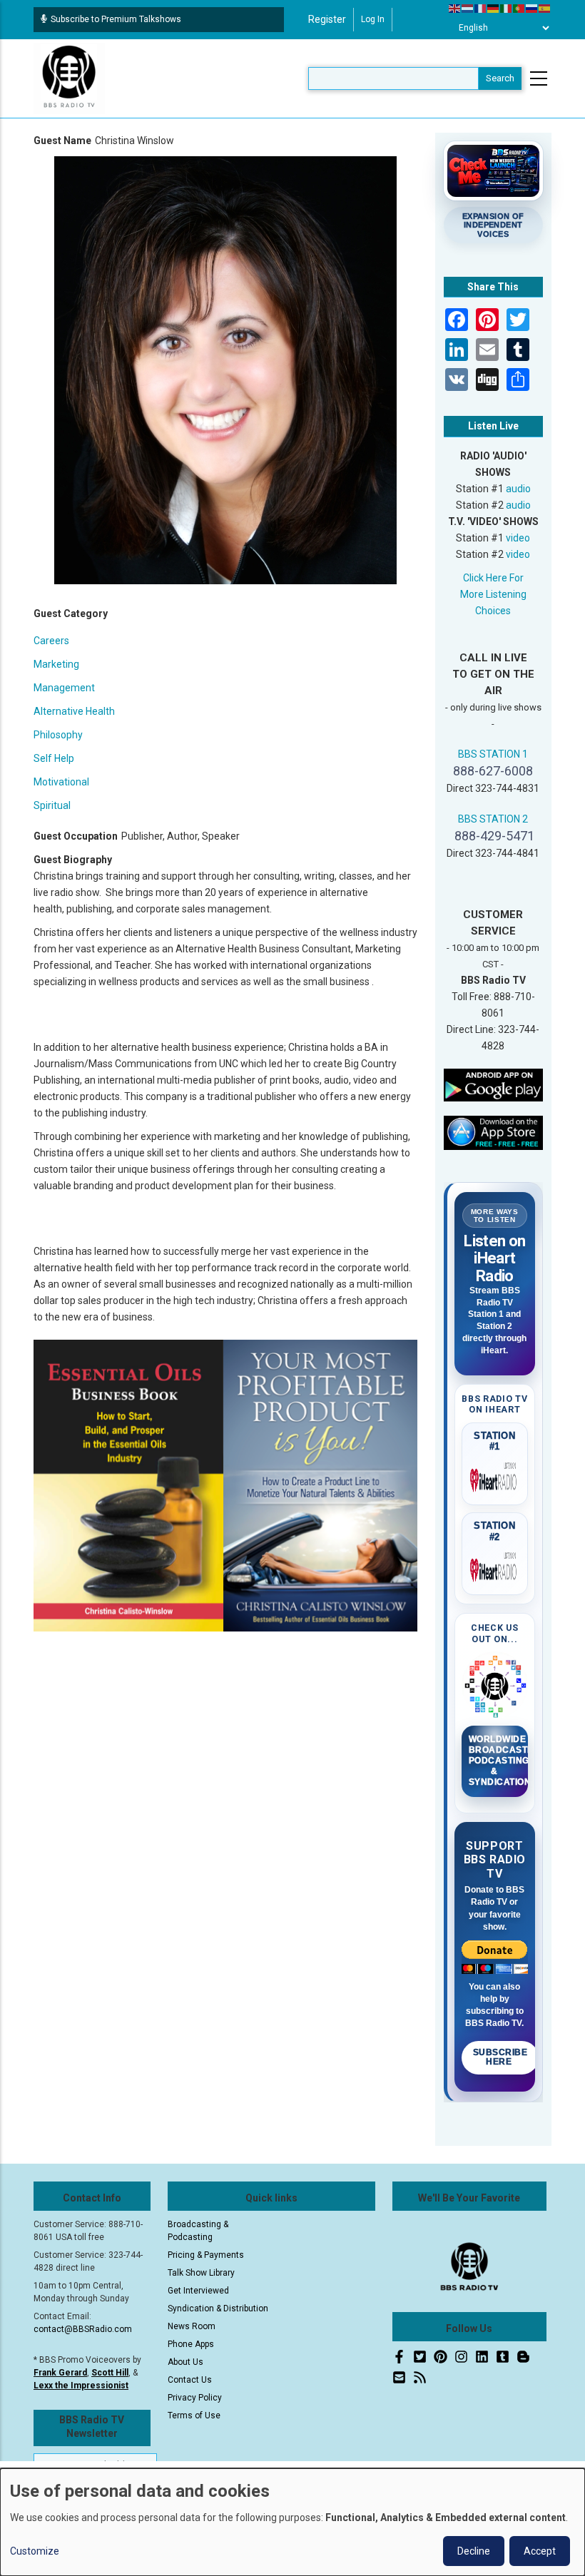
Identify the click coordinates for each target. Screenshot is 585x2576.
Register (327, 19)
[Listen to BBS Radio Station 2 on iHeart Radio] (495, 1567)
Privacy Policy (195, 2398)
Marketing (56, 664)
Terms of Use (194, 2415)
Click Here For (493, 578)
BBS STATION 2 (493, 819)
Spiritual (52, 805)
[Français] (481, 8)
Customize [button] (35, 2551)
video (518, 538)
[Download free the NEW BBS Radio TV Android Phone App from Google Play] (494, 1084)
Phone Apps (191, 2344)
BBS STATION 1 (493, 754)
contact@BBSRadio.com (83, 2329)
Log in (373, 19)
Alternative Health (74, 711)
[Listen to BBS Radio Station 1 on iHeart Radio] (495, 1477)
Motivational (61, 782)
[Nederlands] (468, 8)
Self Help (54, 758)
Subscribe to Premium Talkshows (116, 19)
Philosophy (58, 735)
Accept (540, 2551)
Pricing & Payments (206, 2255)
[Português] (519, 8)
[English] (455, 8)
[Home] (69, 78)
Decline (474, 2551)
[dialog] (292, 2522)
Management (64, 688)
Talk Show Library (201, 2273)
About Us (185, 2362)
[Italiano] (507, 8)
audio (518, 489)
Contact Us (190, 2380)
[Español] (545, 8)
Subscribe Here (500, 2057)
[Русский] (532, 8)
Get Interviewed (198, 2291)
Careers (51, 641)
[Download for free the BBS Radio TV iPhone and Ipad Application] (494, 1132)
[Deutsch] (494, 8)
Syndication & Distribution (218, 2308)
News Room (192, 2326)
